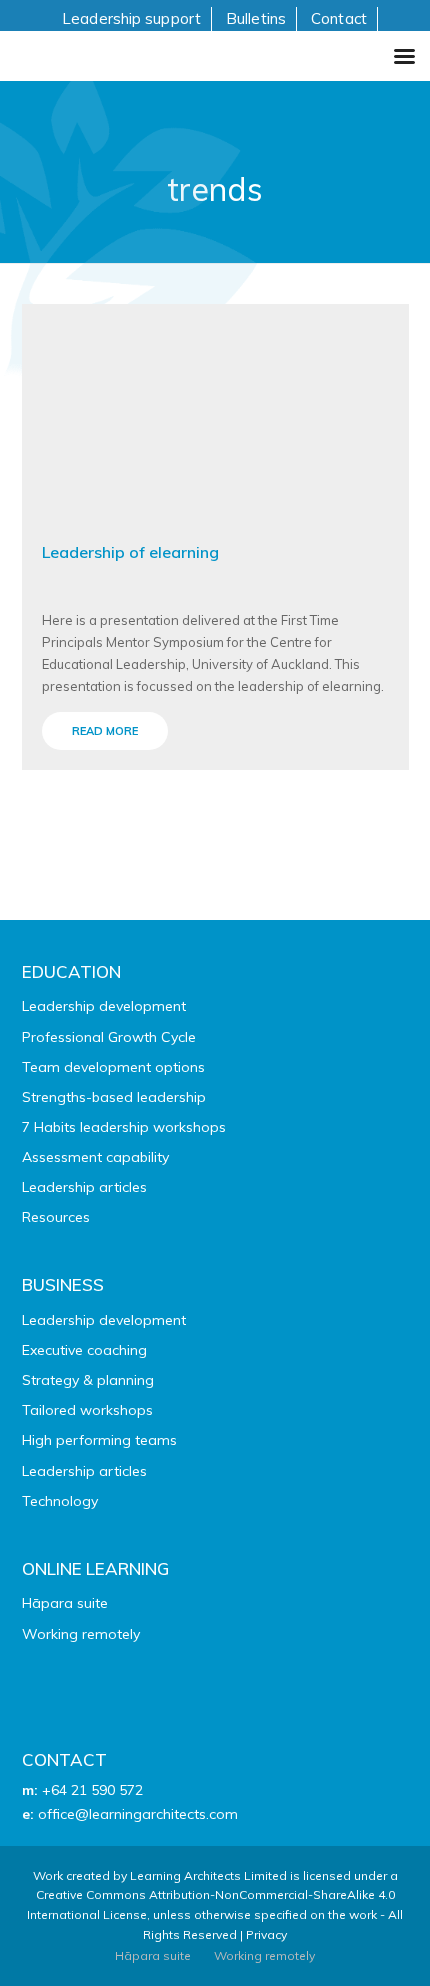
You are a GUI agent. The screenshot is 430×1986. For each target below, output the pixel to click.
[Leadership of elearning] (215, 410)
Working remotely (81, 1634)
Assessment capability (95, 1157)
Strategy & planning (88, 1380)
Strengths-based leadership (114, 1097)
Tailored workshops (87, 1410)
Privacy (266, 1934)
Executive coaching (84, 1350)
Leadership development (104, 1006)
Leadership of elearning (130, 552)
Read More (105, 731)
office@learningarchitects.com (138, 1814)
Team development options (113, 1067)
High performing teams (99, 1440)
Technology (60, 1501)
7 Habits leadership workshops (124, 1127)
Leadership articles (84, 1187)
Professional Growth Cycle (109, 1037)
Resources (56, 1217)
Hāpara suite (65, 1603)
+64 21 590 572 (92, 1790)
